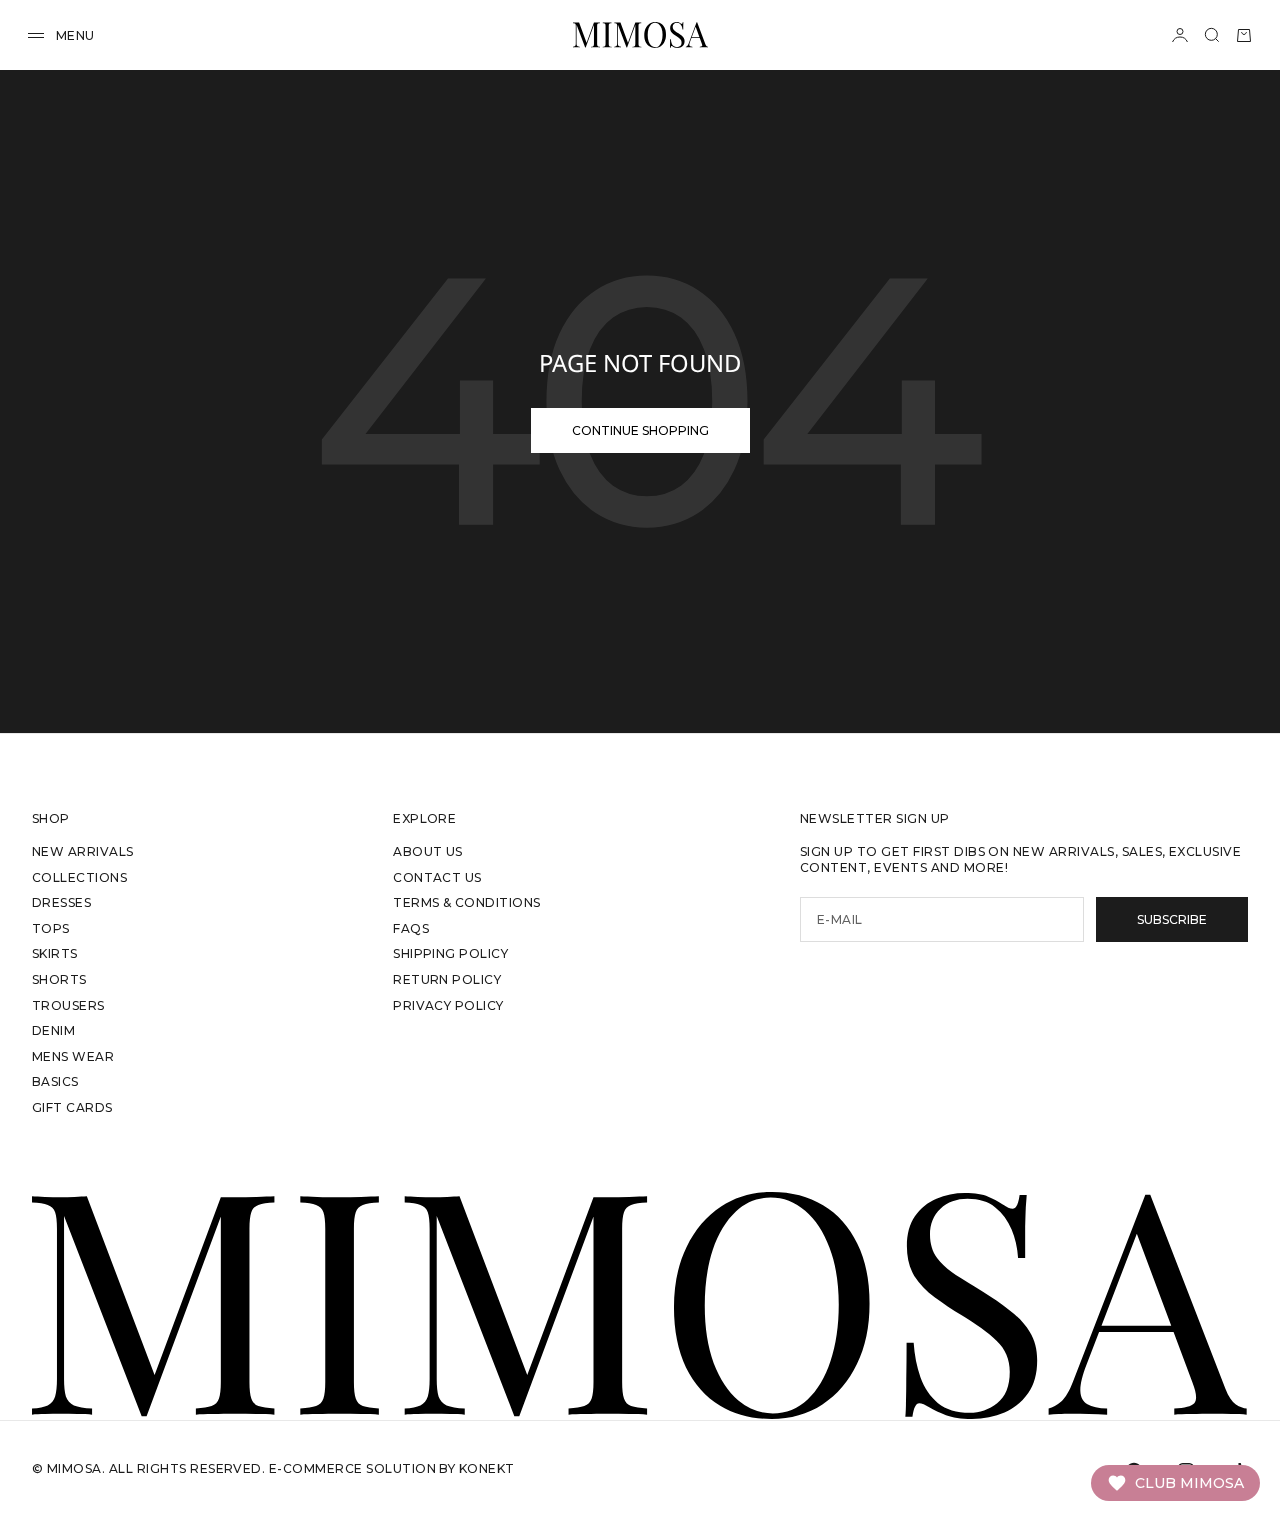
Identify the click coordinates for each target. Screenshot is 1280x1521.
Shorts (59, 979)
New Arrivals (83, 851)
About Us (428, 851)
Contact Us (437, 877)
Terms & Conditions (467, 902)
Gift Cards (72, 1107)
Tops (51, 928)
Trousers (68, 1005)
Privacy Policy (448, 1005)
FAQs (411, 928)
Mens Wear (73, 1056)
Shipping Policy (450, 953)
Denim (53, 1030)
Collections (79, 877)
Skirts (55, 953)
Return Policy (447, 979)
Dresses (61, 902)
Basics (55, 1081)
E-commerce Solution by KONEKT (392, 1468)
